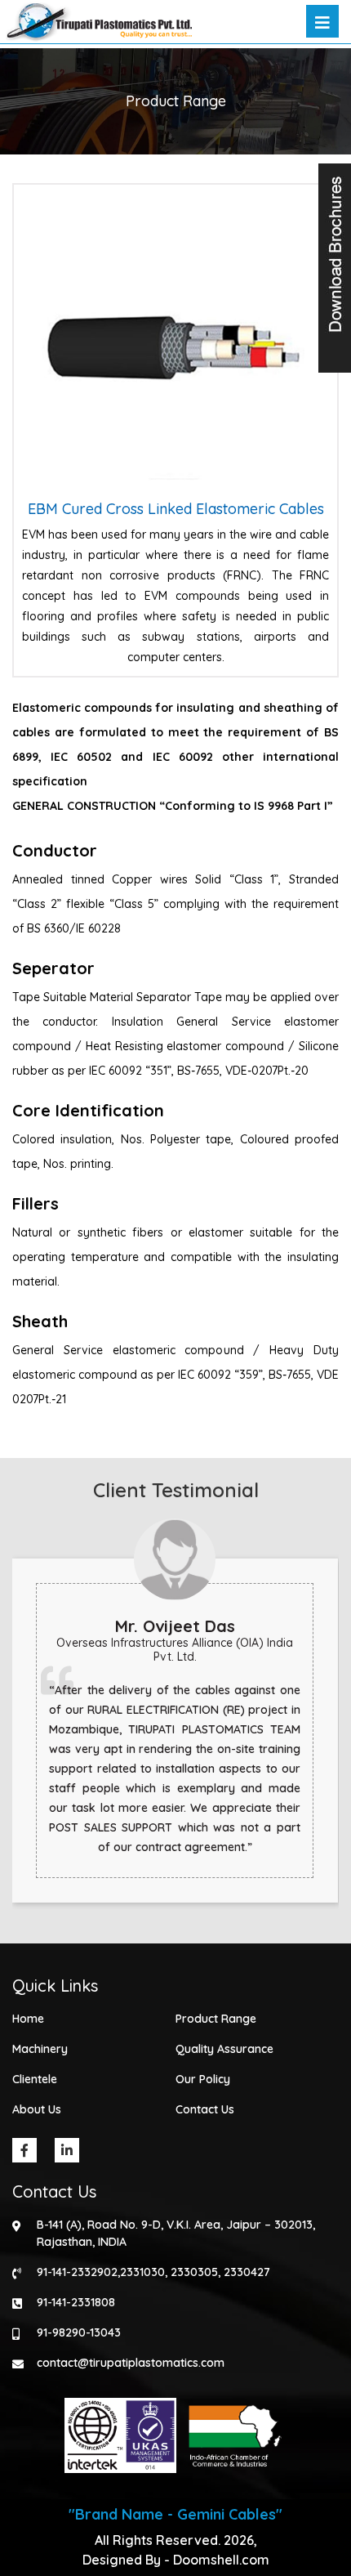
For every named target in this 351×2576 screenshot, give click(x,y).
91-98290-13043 (79, 2332)
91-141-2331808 (76, 2302)
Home (28, 2019)
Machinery (40, 2049)
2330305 (194, 2272)
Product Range (216, 2019)
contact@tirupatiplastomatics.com (131, 2363)
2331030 (142, 2272)
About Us (37, 2109)
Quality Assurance (224, 2049)
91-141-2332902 (77, 2272)
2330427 (247, 2272)
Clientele (35, 2079)
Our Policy (203, 2079)
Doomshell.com (221, 2560)
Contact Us (205, 2109)
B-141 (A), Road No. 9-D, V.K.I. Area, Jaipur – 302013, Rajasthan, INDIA (176, 2233)
